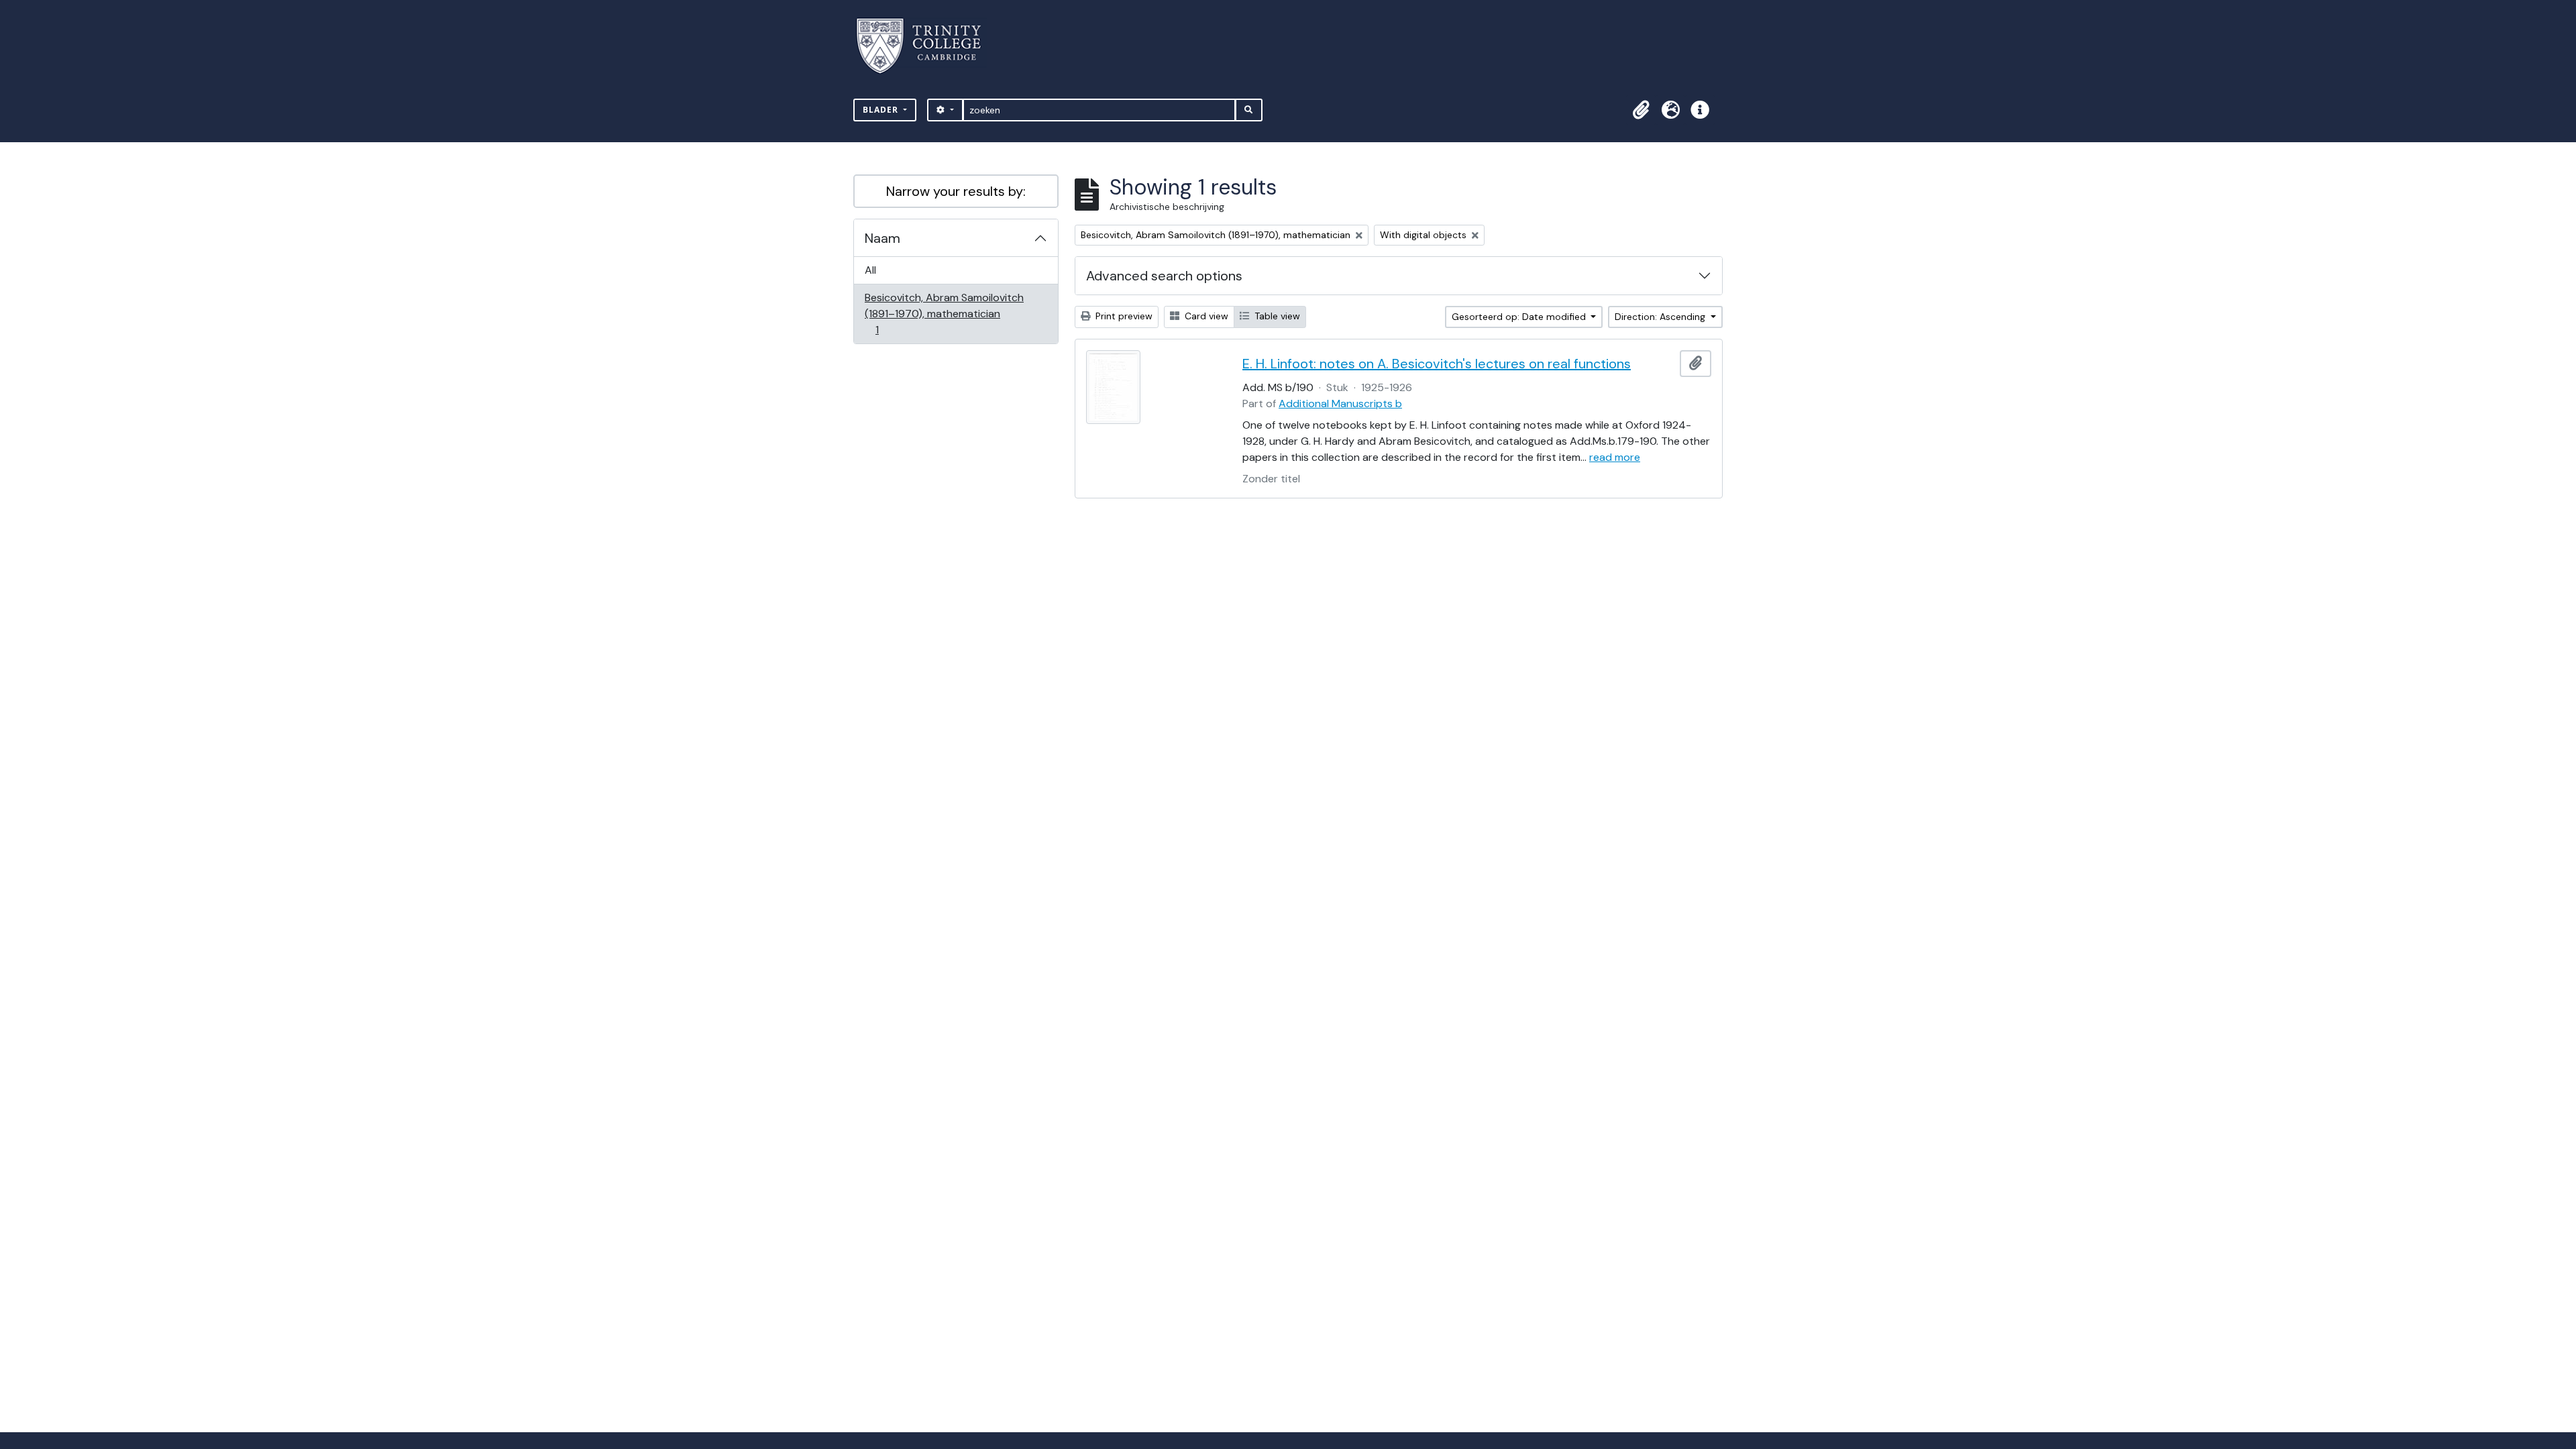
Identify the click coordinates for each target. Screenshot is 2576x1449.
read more (1615, 457)
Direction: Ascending (1661, 317)
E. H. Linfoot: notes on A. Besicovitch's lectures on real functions (1437, 364)
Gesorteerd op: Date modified (1520, 317)
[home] (927, 46)
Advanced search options (1164, 276)
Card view (1205, 316)
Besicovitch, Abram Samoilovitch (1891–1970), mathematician (944, 313)
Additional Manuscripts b (1340, 404)
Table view (1276, 316)
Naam (882, 238)
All (870, 270)
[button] (1641, 110)
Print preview (1123, 316)
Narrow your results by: (956, 191)
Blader (882, 110)
